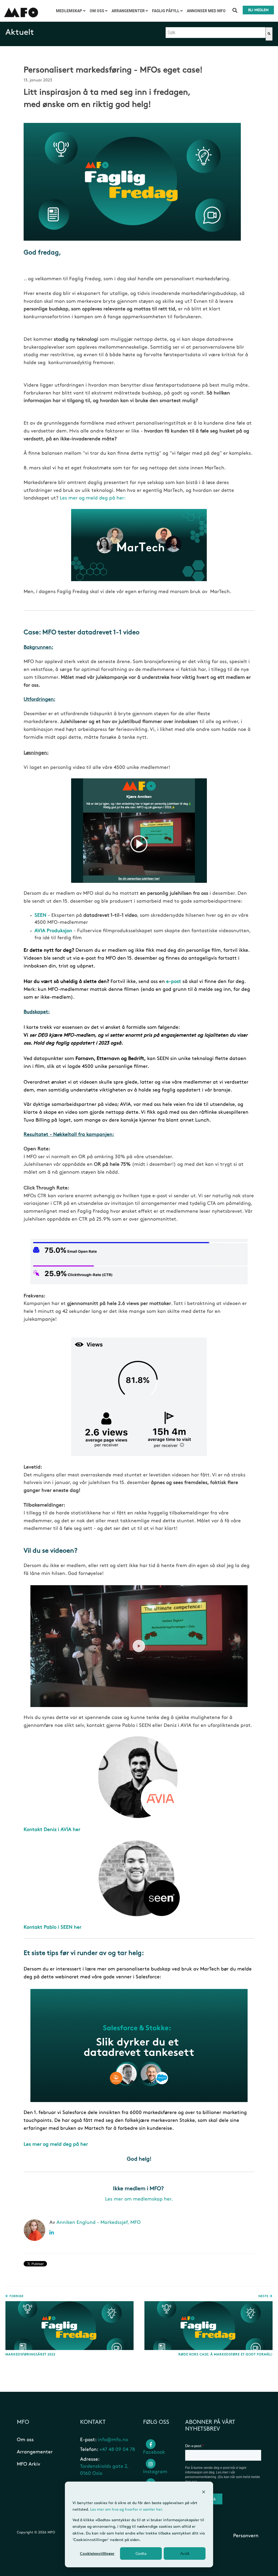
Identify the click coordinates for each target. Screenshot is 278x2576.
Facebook (154, 2452)
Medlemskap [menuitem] (69, 11)
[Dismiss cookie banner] (204, 2493)
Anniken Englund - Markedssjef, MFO (99, 2222)
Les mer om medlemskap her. (139, 2199)
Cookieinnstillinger (97, 2553)
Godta (141, 2553)
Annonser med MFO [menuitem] (206, 11)
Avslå (185, 2553)
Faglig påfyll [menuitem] (166, 11)
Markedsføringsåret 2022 (30, 2354)
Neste (264, 2296)
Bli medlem (258, 10)
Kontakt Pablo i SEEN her (53, 1927)
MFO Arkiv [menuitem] (29, 2464)
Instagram (155, 2472)
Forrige (16, 2296)
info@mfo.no (113, 2440)
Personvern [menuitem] (246, 2536)
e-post (173, 982)
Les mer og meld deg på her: (92, 498)
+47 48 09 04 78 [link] (117, 2450)
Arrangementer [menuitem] (128, 11)
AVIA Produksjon (53, 931)
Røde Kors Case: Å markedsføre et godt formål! (225, 2354)
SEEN (41, 915)
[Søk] (269, 34)
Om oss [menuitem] (97, 11)
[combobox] (216, 33)
